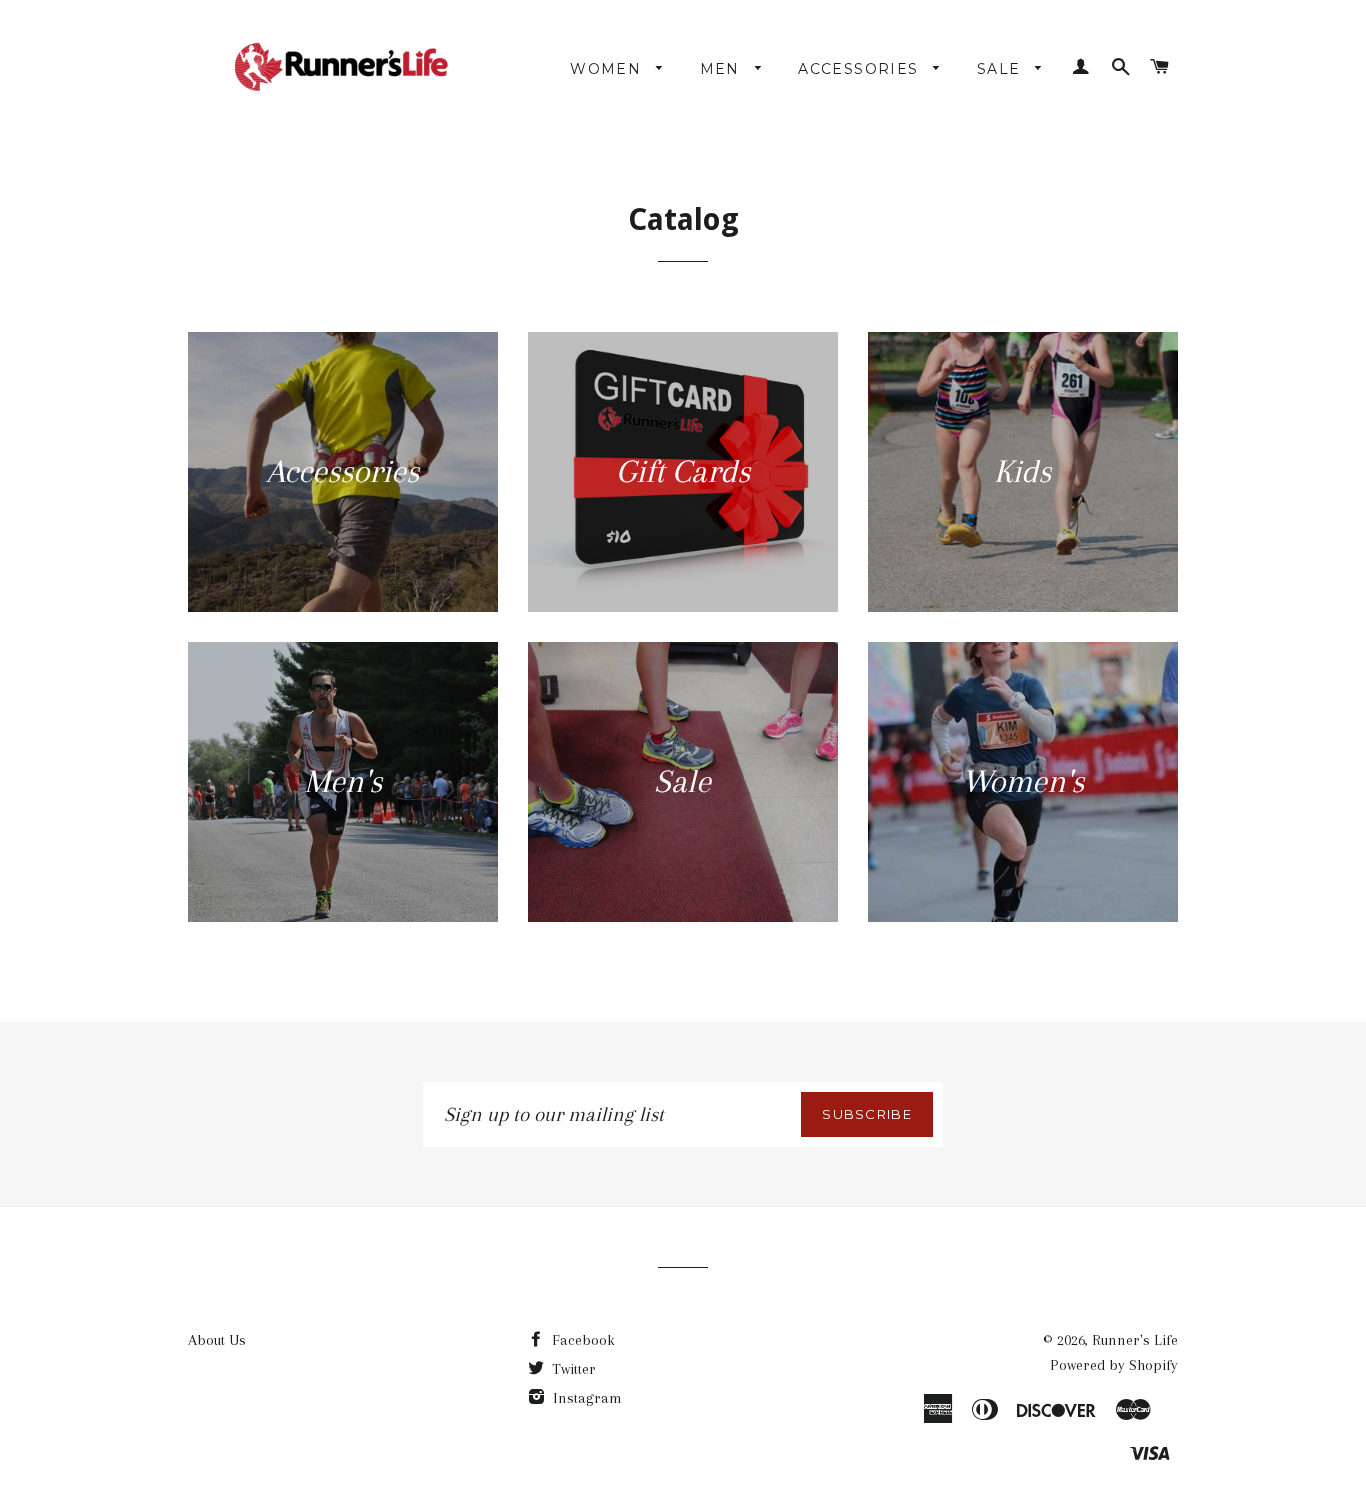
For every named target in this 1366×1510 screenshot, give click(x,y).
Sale (1001, 69)
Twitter (572, 1369)
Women (608, 69)
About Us (217, 1340)
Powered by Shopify (1114, 1365)
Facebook (581, 1340)
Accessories (861, 69)
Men (723, 69)
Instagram (585, 1398)
